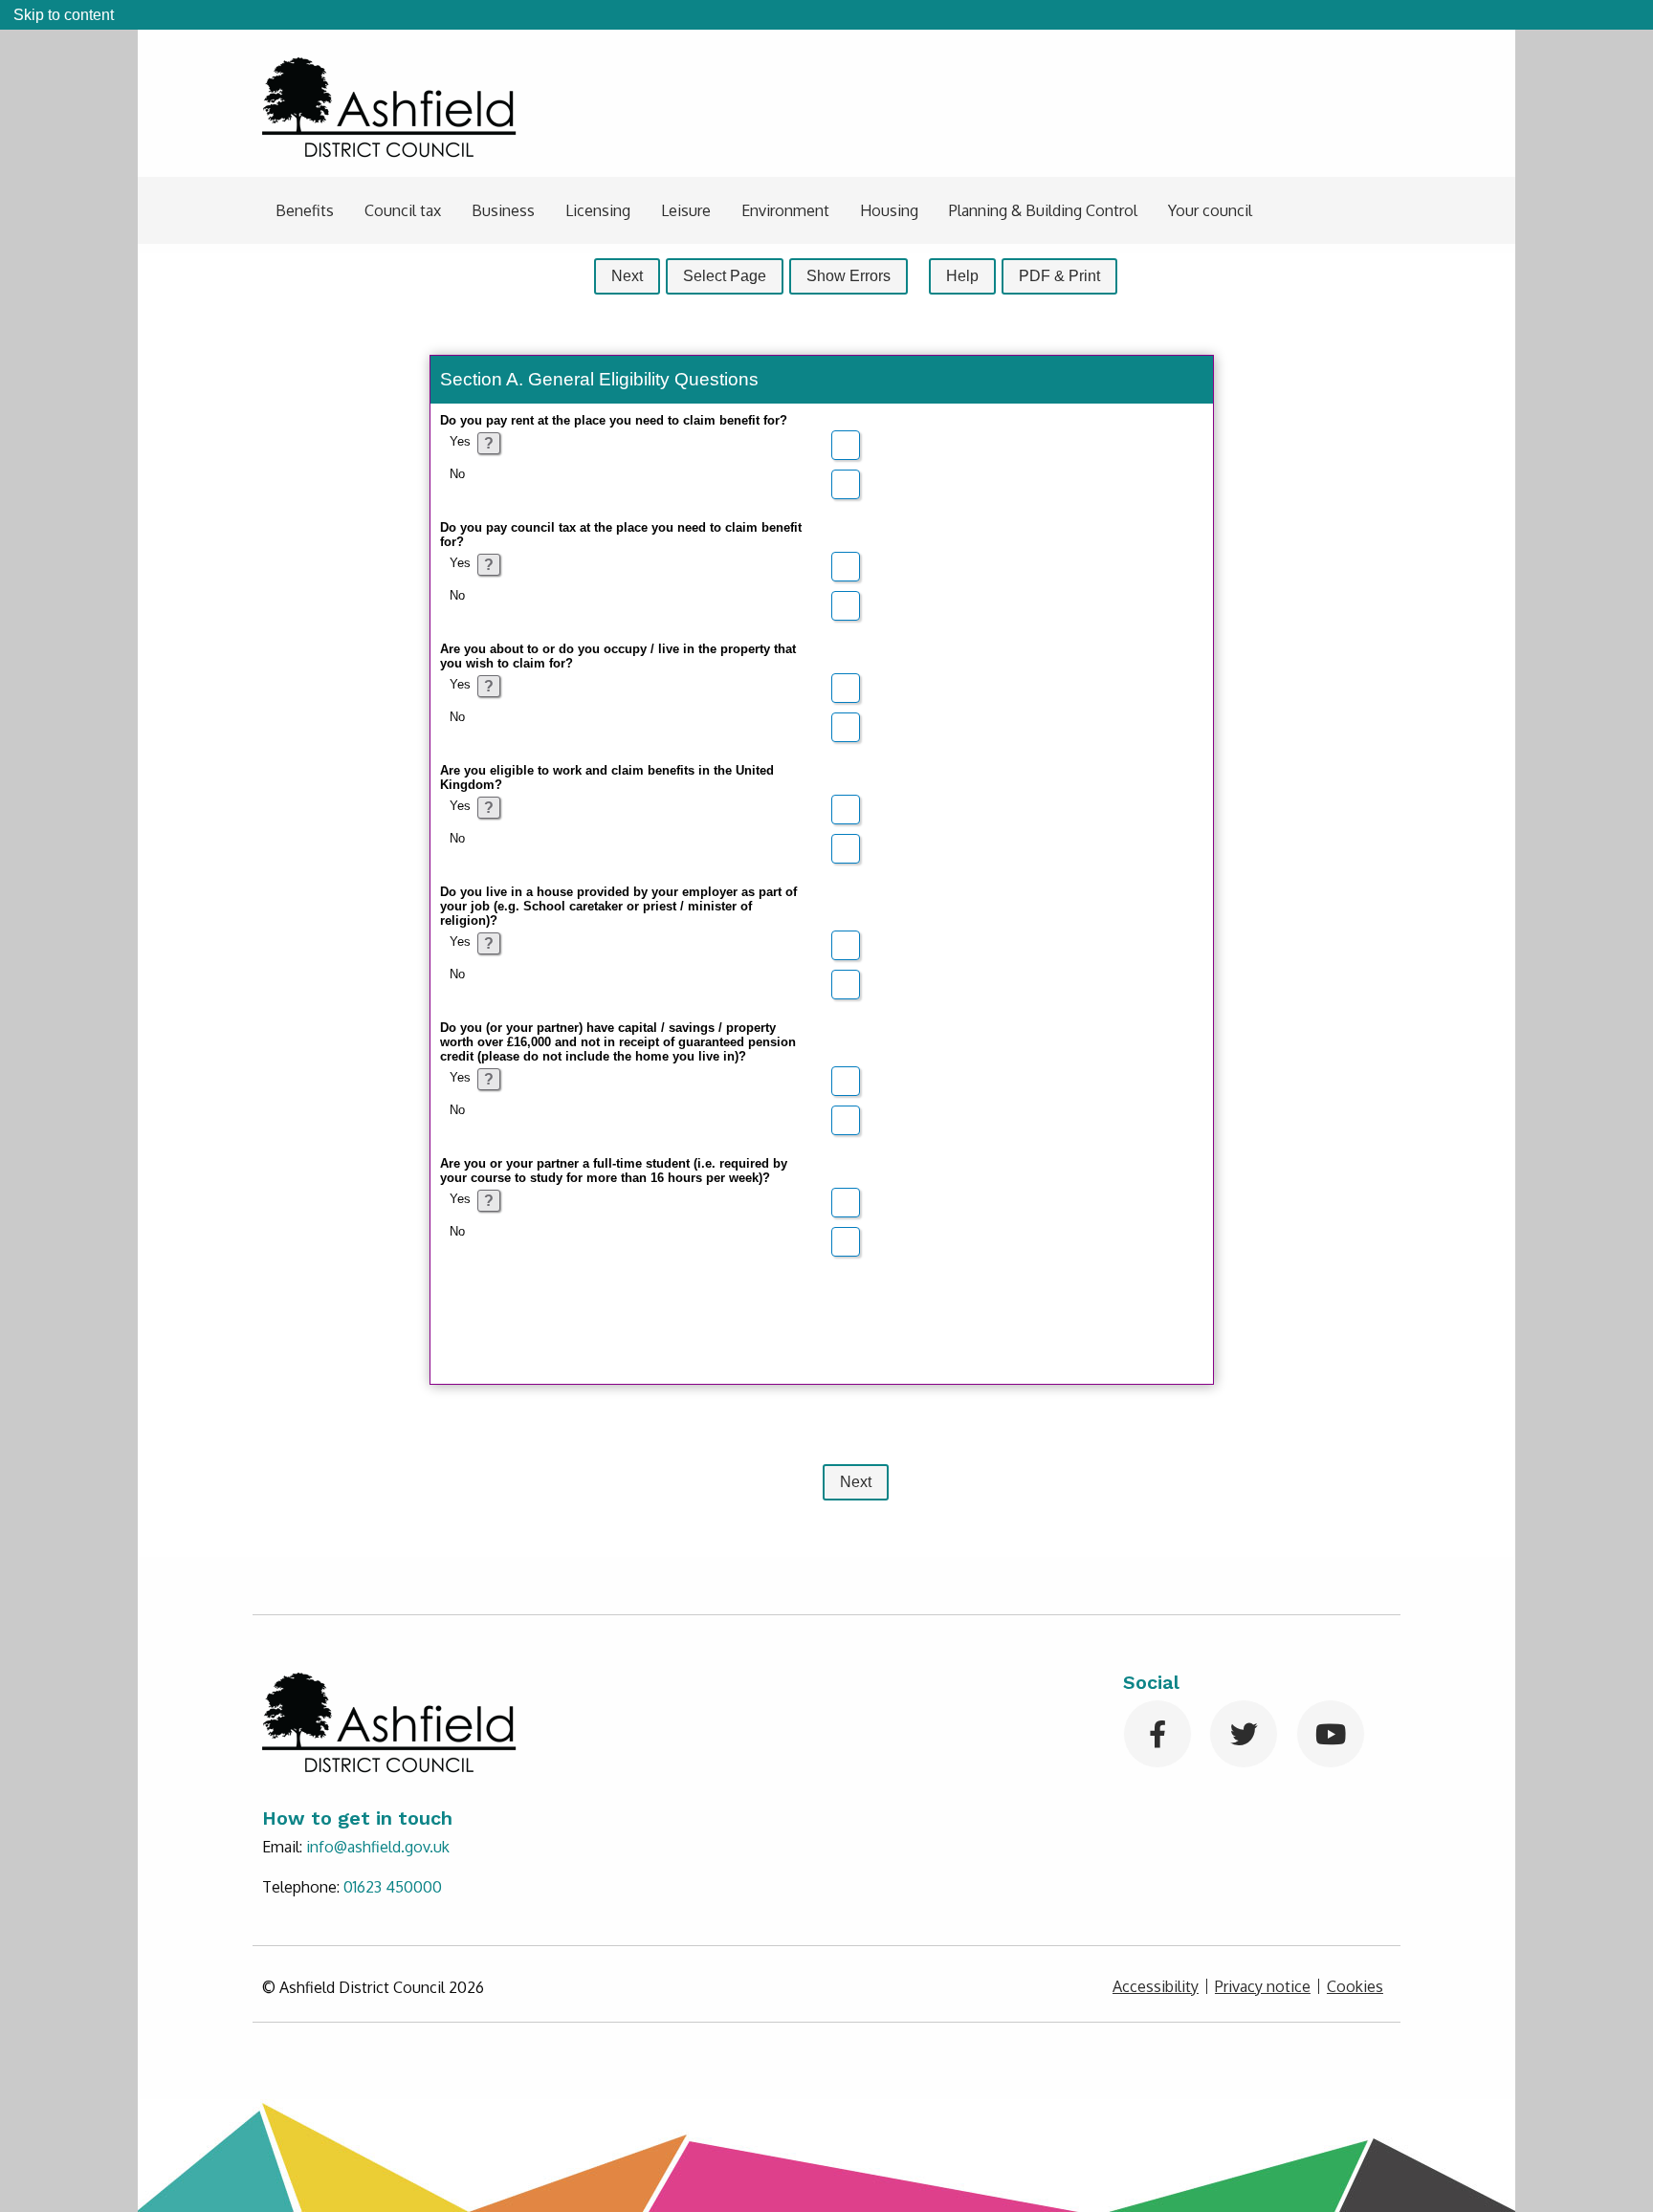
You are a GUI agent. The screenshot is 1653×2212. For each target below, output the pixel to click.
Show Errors (849, 276)
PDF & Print (1059, 276)
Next (627, 276)
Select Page (725, 276)
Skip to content (64, 15)
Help (962, 276)
